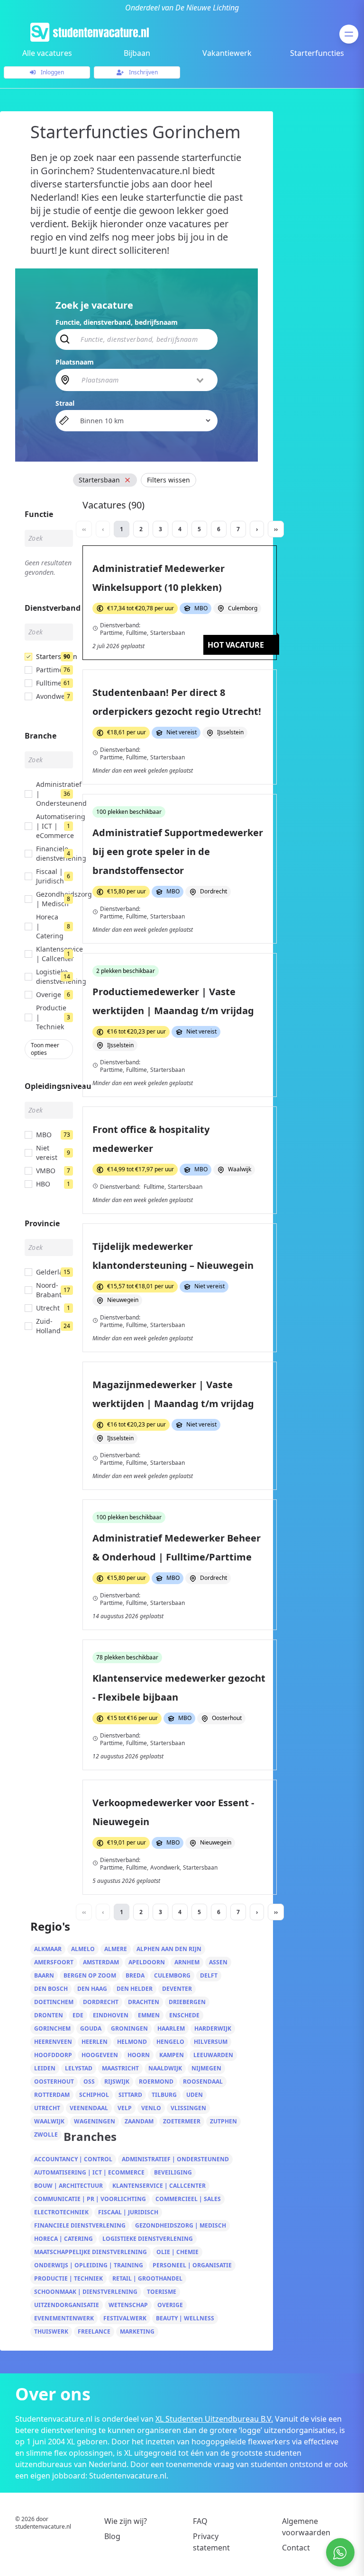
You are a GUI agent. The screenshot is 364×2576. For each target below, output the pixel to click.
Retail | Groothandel (147, 2278)
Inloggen (52, 72)
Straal (65, 403)
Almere (116, 1949)
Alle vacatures (47, 53)
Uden (195, 2095)
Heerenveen (53, 2042)
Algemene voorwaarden (306, 2527)
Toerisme (162, 2292)
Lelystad (79, 2068)
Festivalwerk (125, 2318)
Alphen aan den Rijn (169, 1949)
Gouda (91, 2028)
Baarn (44, 1975)
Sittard (130, 2095)
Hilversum (211, 2042)
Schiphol (94, 2095)
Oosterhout (54, 2081)
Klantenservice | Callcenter (159, 2186)
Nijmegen (206, 2068)
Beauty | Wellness (185, 2318)
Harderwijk (213, 2028)
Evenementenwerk (64, 2318)
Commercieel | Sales (188, 2199)
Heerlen (95, 2042)
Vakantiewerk (227, 53)
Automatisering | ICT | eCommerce (89, 2172)
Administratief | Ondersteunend (175, 2159)
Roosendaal (203, 2081)
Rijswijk (117, 2081)
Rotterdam (52, 2095)
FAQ (200, 2521)
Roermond (156, 2081)
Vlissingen (188, 2108)
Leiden (45, 2068)
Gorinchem (52, 2028)
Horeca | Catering (64, 2239)
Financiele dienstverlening (80, 2225)
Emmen (149, 2015)
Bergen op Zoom (90, 1975)
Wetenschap (128, 2305)
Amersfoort (54, 1962)
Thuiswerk (51, 2331)
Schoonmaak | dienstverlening (86, 2292)
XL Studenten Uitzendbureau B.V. (214, 2419)
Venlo (151, 2108)
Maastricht (120, 2068)
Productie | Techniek (68, 2278)
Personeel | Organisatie (192, 2265)
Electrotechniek (61, 2212)
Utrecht (47, 2108)
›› (276, 529)
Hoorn (139, 2055)
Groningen (129, 2028)
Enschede (184, 2015)
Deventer (177, 1989)
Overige (170, 2305)
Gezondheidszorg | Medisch (181, 2225)
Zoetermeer (182, 2121)
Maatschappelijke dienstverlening (91, 2252)
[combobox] (143, 380)
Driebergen (187, 2002)
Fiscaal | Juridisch (128, 2212)
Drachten (144, 2002)
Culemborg (172, 1975)
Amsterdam (101, 1962)
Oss (89, 2081)
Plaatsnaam (75, 362)
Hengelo (170, 2042)
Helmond (132, 2042)
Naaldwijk (165, 2068)
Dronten (49, 2015)
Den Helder (135, 1989)
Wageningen (95, 2121)
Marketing (137, 2331)
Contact (296, 2548)
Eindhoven (111, 2015)
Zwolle (46, 2135)
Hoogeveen (100, 2055)
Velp (125, 2108)
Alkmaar (48, 1949)
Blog (112, 2536)
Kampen (172, 2055)
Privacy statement (211, 2542)
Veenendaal (89, 2108)
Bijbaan (137, 53)
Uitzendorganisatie (67, 2305)
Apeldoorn (147, 1962)
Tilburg (164, 2095)
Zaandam (139, 2121)
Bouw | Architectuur (68, 2186)
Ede (78, 2015)
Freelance (94, 2331)
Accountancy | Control (73, 2159)
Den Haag (92, 1989)
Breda (135, 1975)
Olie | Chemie (177, 2252)
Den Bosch (51, 1989)
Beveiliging (173, 2172)
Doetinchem (54, 2002)
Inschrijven (143, 72)
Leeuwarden (213, 2055)
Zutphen (223, 2121)
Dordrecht (101, 2002)
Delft (209, 1975)
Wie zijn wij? (126, 2521)
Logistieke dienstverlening (148, 2239)
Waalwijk (49, 2121)
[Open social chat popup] (340, 2552)
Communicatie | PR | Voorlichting (90, 2199)
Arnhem (187, 1962)
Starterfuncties (317, 53)
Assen (218, 1962)
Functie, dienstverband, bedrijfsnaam (117, 322)
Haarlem (171, 2028)
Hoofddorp (53, 2055)
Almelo (83, 1949)
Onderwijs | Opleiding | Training (89, 2265)
